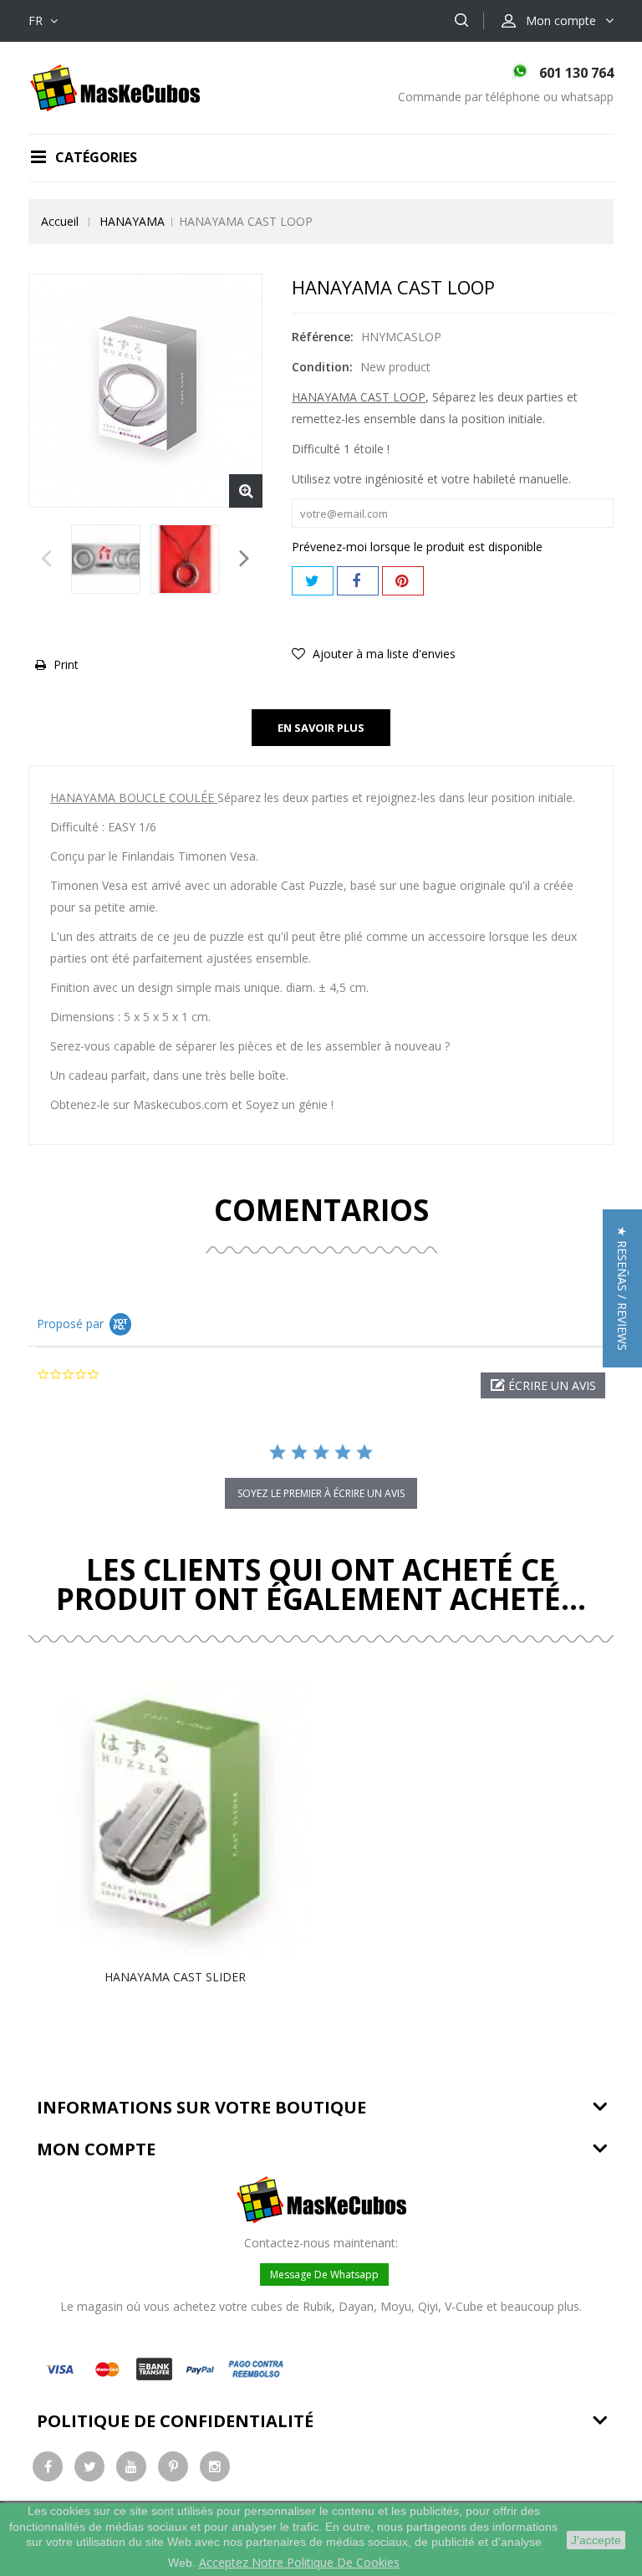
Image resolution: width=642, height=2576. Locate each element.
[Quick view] (192, 1818)
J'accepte (596, 2540)
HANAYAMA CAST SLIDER (175, 1977)
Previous (46, 563)
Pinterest (403, 581)
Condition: (322, 367)
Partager (358, 581)
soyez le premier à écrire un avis (321, 1493)
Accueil (60, 221)
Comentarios (321, 1210)
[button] (543, 1385)
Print (66, 664)
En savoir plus (321, 728)
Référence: (323, 337)
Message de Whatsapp (324, 2274)
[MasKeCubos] (115, 87)
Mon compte (96, 2149)
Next (245, 563)
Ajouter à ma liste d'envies (382, 654)
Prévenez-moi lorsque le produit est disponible (417, 547)
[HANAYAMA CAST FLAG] (106, 559)
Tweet (313, 581)
